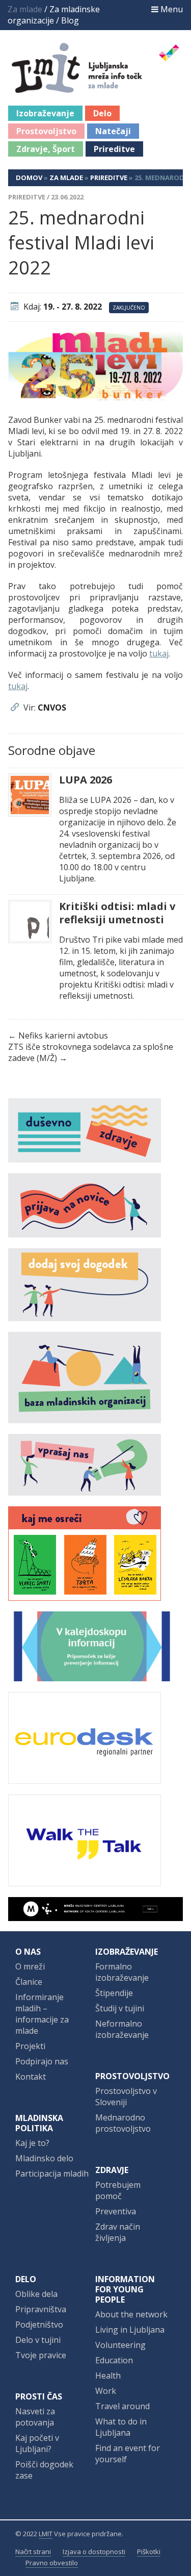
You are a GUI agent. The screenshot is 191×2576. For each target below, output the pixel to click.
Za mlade (66, 178)
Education (114, 2360)
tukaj (159, 653)
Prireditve (114, 149)
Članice (29, 1982)
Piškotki (149, 2552)
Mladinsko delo (44, 2158)
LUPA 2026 (86, 780)
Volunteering (120, 2345)
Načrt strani (33, 2552)
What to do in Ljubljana (121, 2427)
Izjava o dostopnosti (94, 2552)
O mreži (30, 1966)
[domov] (101, 87)
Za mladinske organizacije (54, 15)
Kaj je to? (32, 2143)
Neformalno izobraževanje (122, 2029)
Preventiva (116, 2211)
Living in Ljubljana (130, 2330)
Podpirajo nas (42, 2061)
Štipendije (114, 1993)
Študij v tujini (120, 2008)
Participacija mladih (52, 2174)
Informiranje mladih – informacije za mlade (42, 2014)
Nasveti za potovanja (35, 2417)
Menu (171, 9)
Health (108, 2376)
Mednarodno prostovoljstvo (123, 2123)
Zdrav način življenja (118, 2232)
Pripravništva (41, 2309)
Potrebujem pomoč (118, 2190)
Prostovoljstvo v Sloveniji (126, 2097)
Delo (102, 113)
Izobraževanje (45, 113)
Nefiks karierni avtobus (63, 1036)
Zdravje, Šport (46, 149)
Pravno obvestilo (52, 2563)
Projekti (30, 2046)
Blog (70, 20)
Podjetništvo (39, 2325)
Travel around (122, 2406)
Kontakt (31, 2077)
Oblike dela (36, 2294)
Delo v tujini (38, 2340)
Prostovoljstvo (46, 131)
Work (106, 2391)
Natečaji (113, 131)
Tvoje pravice (41, 2355)
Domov (29, 178)
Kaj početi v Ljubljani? (37, 2443)
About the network (131, 2314)
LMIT (46, 2534)
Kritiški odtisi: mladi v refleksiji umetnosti (117, 913)
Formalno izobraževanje (122, 1972)
